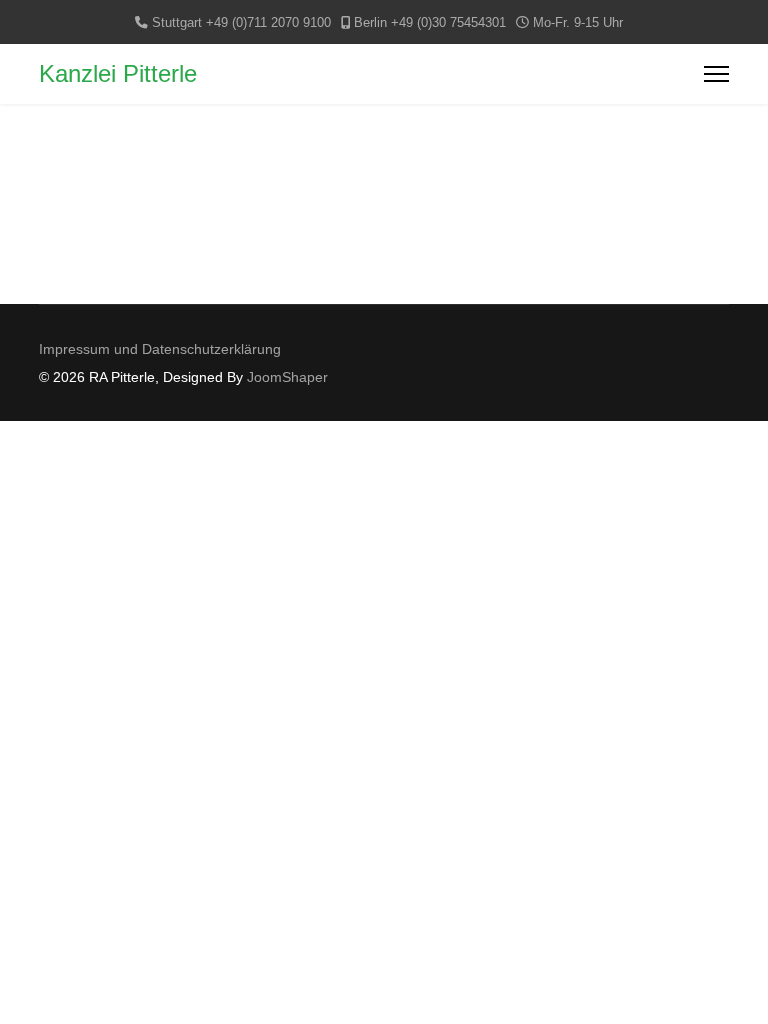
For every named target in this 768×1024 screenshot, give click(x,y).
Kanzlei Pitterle (118, 74)
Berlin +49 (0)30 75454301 (430, 23)
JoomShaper (287, 377)
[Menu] (716, 74)
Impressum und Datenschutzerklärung (160, 349)
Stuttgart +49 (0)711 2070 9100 (241, 23)
